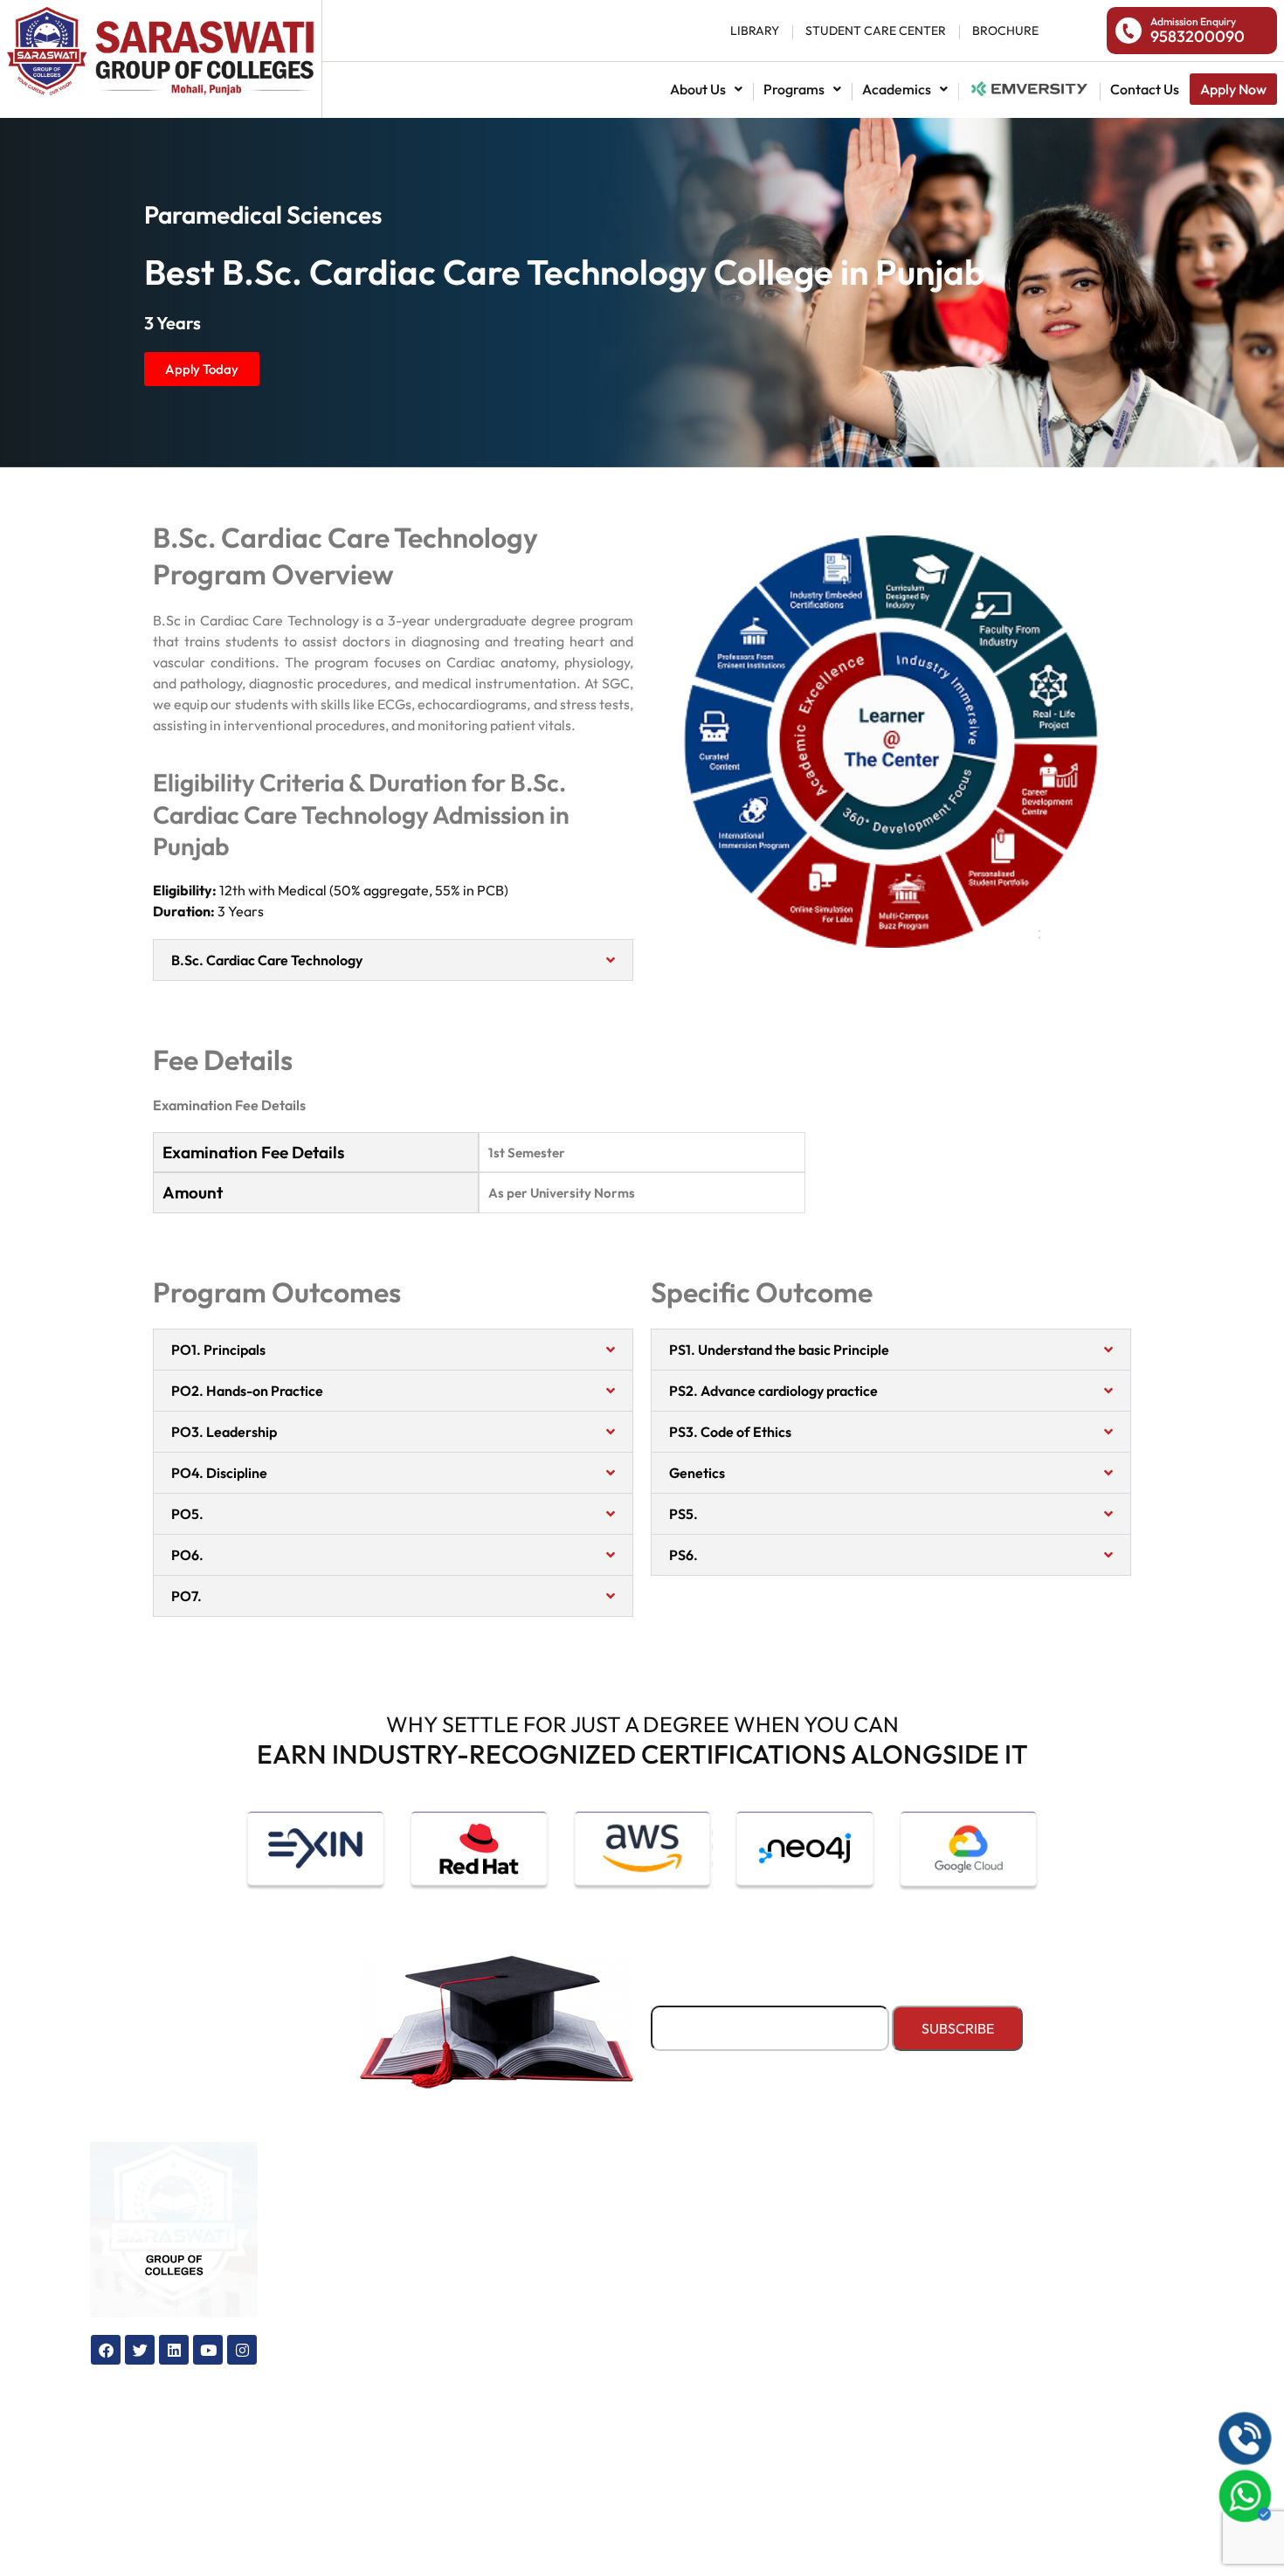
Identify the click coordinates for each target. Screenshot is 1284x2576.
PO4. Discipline (219, 1473)
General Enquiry (600, 2287)
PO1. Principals (218, 1350)
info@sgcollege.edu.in (1118, 2368)
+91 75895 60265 (1097, 2322)
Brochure (576, 2345)
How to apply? (361, 2287)
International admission (390, 2230)
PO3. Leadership (224, 1432)
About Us (698, 89)
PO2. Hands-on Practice (247, 1391)
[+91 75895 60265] (1011, 2326)
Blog (562, 2230)
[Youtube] (208, 2350)
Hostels (805, 2201)
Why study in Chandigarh (630, 2316)
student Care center (876, 31)
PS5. (683, 1514)
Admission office (366, 2316)
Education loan (362, 2258)
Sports (802, 2258)
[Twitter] (140, 2350)
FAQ (562, 2374)
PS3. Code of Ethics (730, 1432)
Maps (565, 2258)
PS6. (683, 1555)
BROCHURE (1005, 31)
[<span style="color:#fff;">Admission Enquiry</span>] (1129, 31)
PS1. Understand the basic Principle (779, 1350)
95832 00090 (1086, 2277)
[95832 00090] (1011, 2281)
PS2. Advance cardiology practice (773, 1391)
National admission (1029, 89)
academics (897, 89)
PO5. (187, 1514)
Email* (672, 1995)
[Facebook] (106, 2350)
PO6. (187, 1555)
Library (805, 2287)
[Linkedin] (174, 2350)
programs (794, 89)
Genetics (697, 1473)
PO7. (186, 1596)
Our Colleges (590, 2201)
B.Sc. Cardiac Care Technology (267, 960)
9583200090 (1198, 36)
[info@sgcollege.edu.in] (1011, 2372)
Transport (813, 2230)
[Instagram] (242, 2350)
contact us (1145, 89)
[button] (706, 89)
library (755, 31)
